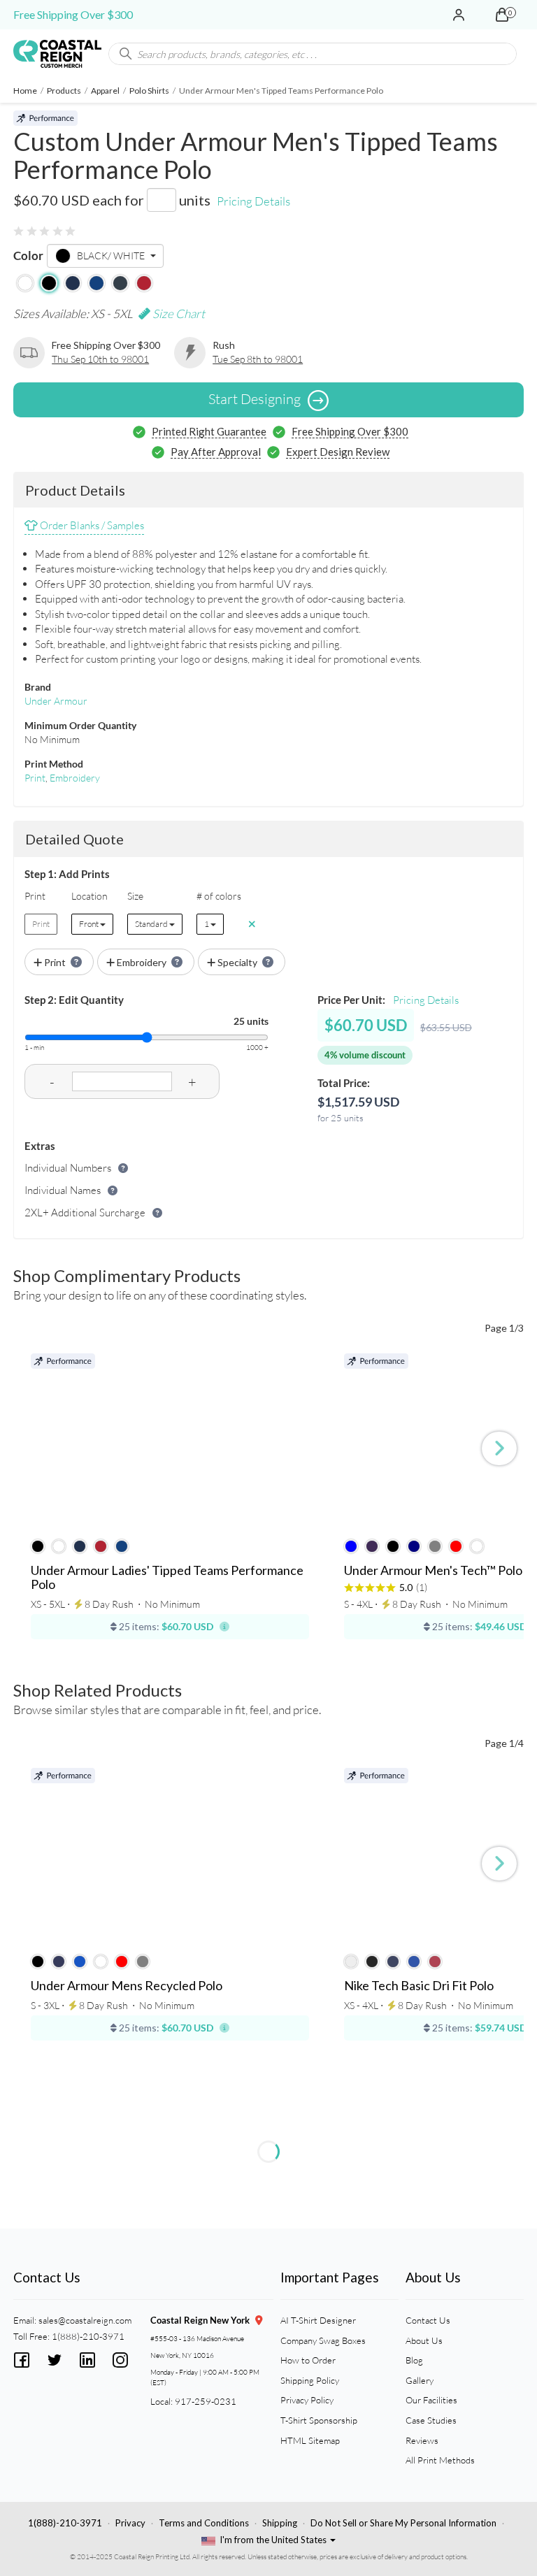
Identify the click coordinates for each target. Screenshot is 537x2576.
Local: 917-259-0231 (193, 2401)
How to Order (308, 2360)
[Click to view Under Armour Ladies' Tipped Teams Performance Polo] (170, 1440)
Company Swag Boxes (323, 2340)
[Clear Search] (506, 54)
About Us (424, 2340)
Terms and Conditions (204, 2523)
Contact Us (428, 2320)
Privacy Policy (307, 2400)
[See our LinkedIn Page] (87, 2358)
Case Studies (431, 2420)
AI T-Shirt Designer (318, 2320)
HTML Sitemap (310, 2440)
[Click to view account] (459, 15)
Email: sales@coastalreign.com (72, 2320)
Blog (414, 2360)
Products (64, 91)
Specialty (237, 962)
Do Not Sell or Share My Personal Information (403, 2523)
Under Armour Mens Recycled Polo (127, 1986)
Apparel (105, 91)
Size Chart (178, 314)
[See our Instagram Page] (120, 2358)
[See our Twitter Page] (55, 2358)
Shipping (280, 2523)
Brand (38, 687)
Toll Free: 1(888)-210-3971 (69, 2336)
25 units (251, 1021)
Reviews (422, 2440)
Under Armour (56, 701)
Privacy (130, 2523)
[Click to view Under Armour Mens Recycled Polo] (170, 1855)
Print (35, 778)
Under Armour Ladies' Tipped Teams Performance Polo (167, 1578)
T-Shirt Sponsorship (319, 2420)
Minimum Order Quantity (80, 725)
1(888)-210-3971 (65, 2523)
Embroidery (75, 778)
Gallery (420, 2380)
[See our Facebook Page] (22, 2358)
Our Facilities (431, 2400)
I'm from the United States (273, 2540)
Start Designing (255, 399)
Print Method (54, 764)
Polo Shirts (149, 91)
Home (25, 91)
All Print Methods (440, 2460)
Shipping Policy (310, 2380)
